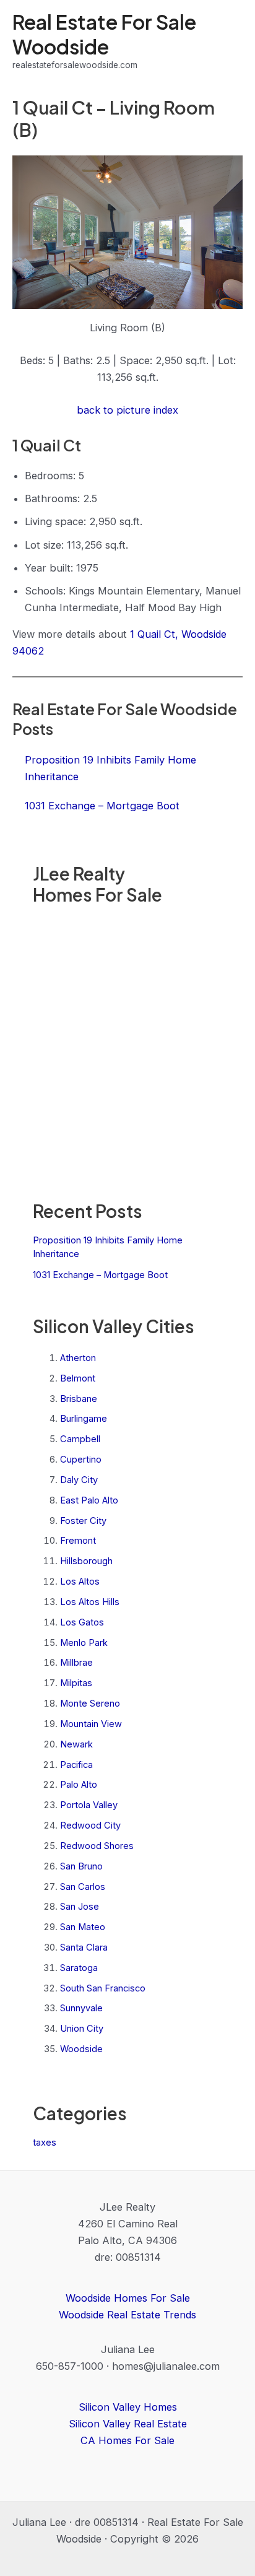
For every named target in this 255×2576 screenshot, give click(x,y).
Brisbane (79, 1399)
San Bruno (81, 1866)
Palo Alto (79, 1785)
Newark (76, 1744)
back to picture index (127, 410)
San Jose (80, 1907)
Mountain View (91, 1724)
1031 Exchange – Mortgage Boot (100, 1275)
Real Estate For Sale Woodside (104, 34)
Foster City (83, 1521)
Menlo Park (84, 1643)
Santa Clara (84, 1947)
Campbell (80, 1439)
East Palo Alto (89, 1500)
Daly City (79, 1480)
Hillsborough (86, 1561)
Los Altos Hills (90, 1602)
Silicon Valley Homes (128, 2407)
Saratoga (79, 1968)
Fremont (78, 1541)
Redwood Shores (97, 1846)
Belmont (78, 1378)
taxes (45, 2143)
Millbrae (76, 1663)
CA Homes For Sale (127, 2440)
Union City (82, 2029)
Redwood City (90, 1825)
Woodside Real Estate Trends (127, 2315)
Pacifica (76, 1765)
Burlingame (84, 1419)
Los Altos (80, 1582)
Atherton (78, 1358)
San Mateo (83, 1927)
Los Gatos (82, 1622)
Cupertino (81, 1460)
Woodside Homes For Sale (128, 2298)
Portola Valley (89, 1805)
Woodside (81, 2049)
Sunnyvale (81, 2008)
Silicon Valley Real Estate (128, 2424)
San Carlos (83, 1887)
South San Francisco (103, 1988)
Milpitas (76, 1683)
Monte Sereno (90, 1704)
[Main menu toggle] (229, 41)
